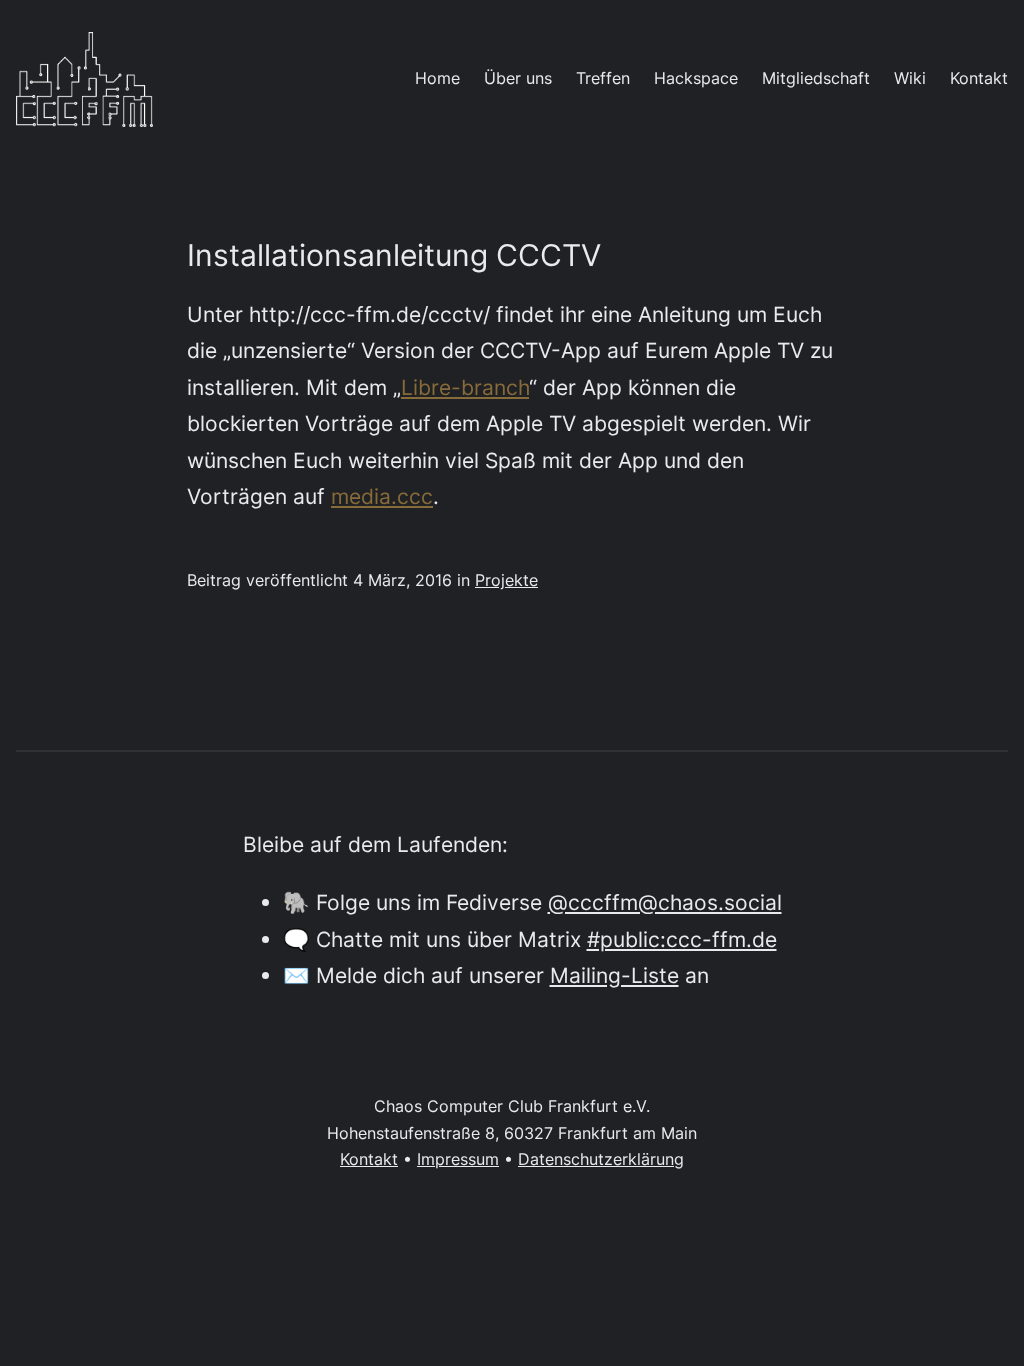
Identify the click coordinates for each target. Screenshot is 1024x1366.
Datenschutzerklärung (601, 1159)
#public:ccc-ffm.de (682, 939)
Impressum (458, 1159)
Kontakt (369, 1159)
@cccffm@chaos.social (665, 902)
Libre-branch (465, 387)
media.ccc (382, 496)
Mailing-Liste (614, 975)
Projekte (506, 580)
